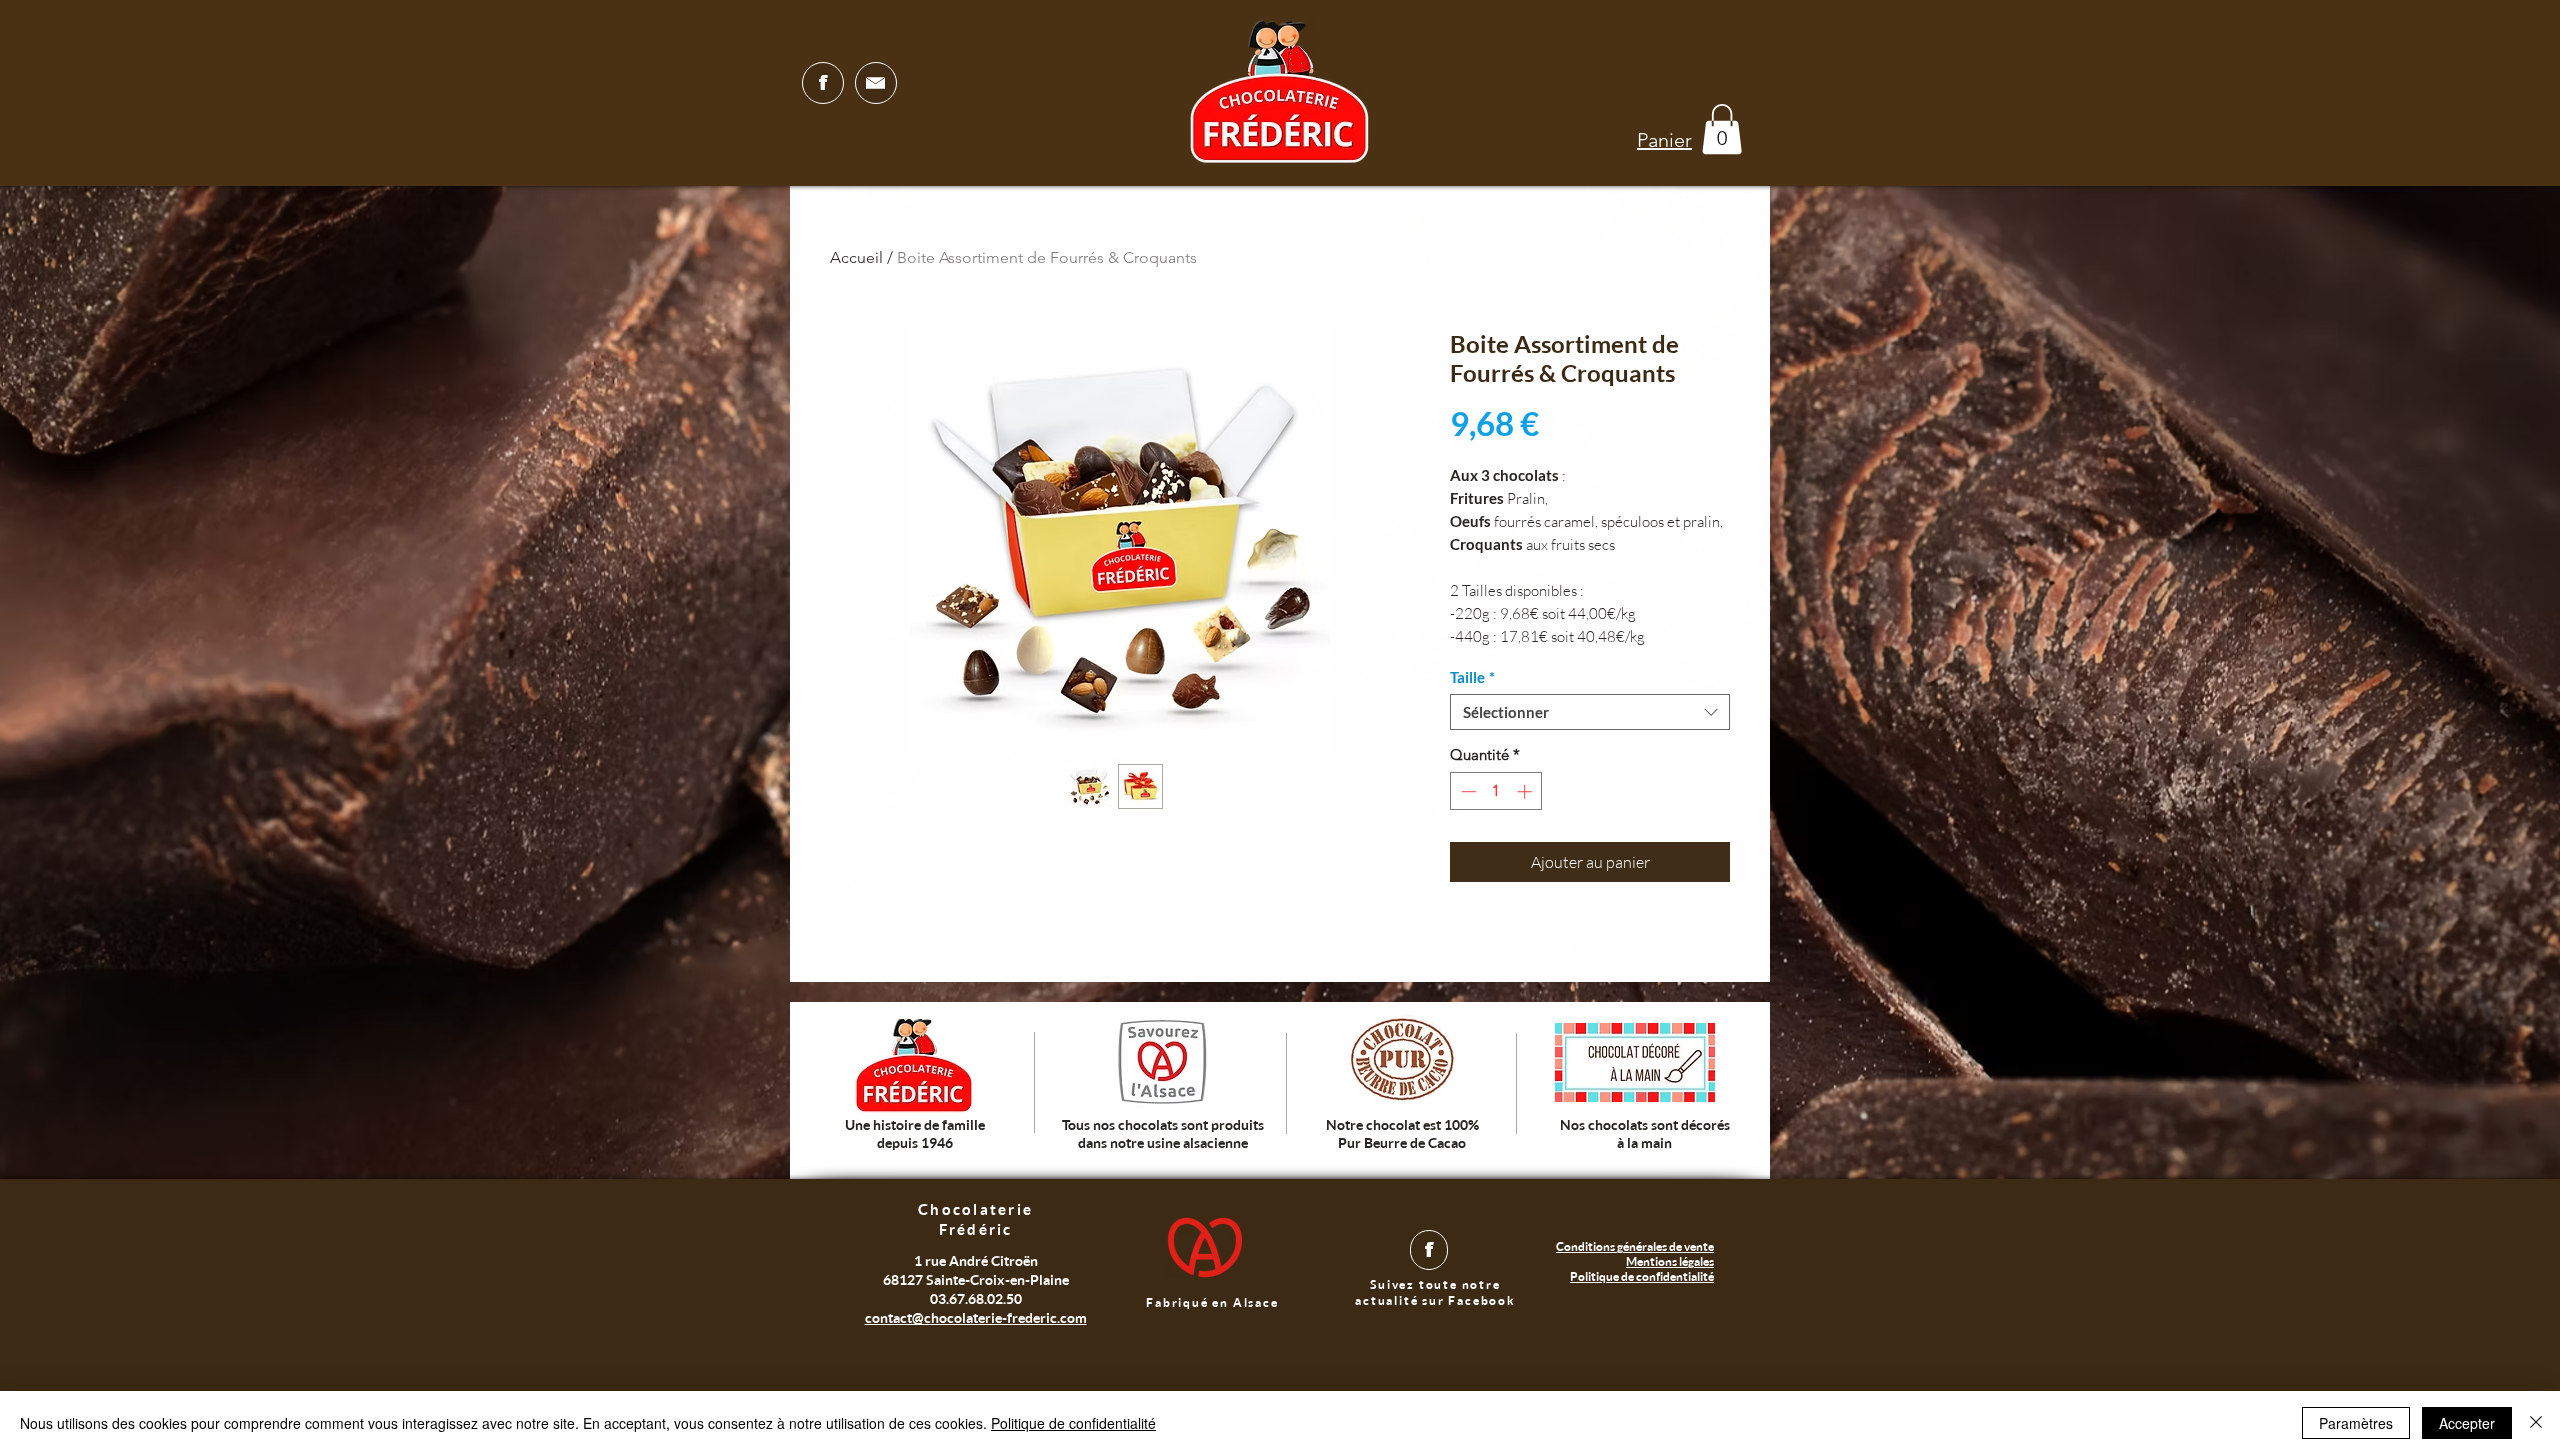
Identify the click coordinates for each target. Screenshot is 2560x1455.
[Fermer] (2536, 1423)
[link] (1722, 129)
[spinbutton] (1496, 791)
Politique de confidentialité (1073, 1423)
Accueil (856, 257)
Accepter (2467, 1423)
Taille (1472, 677)
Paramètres (2356, 1423)
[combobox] (1590, 712)
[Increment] (1526, 791)
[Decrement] (1466, 791)
